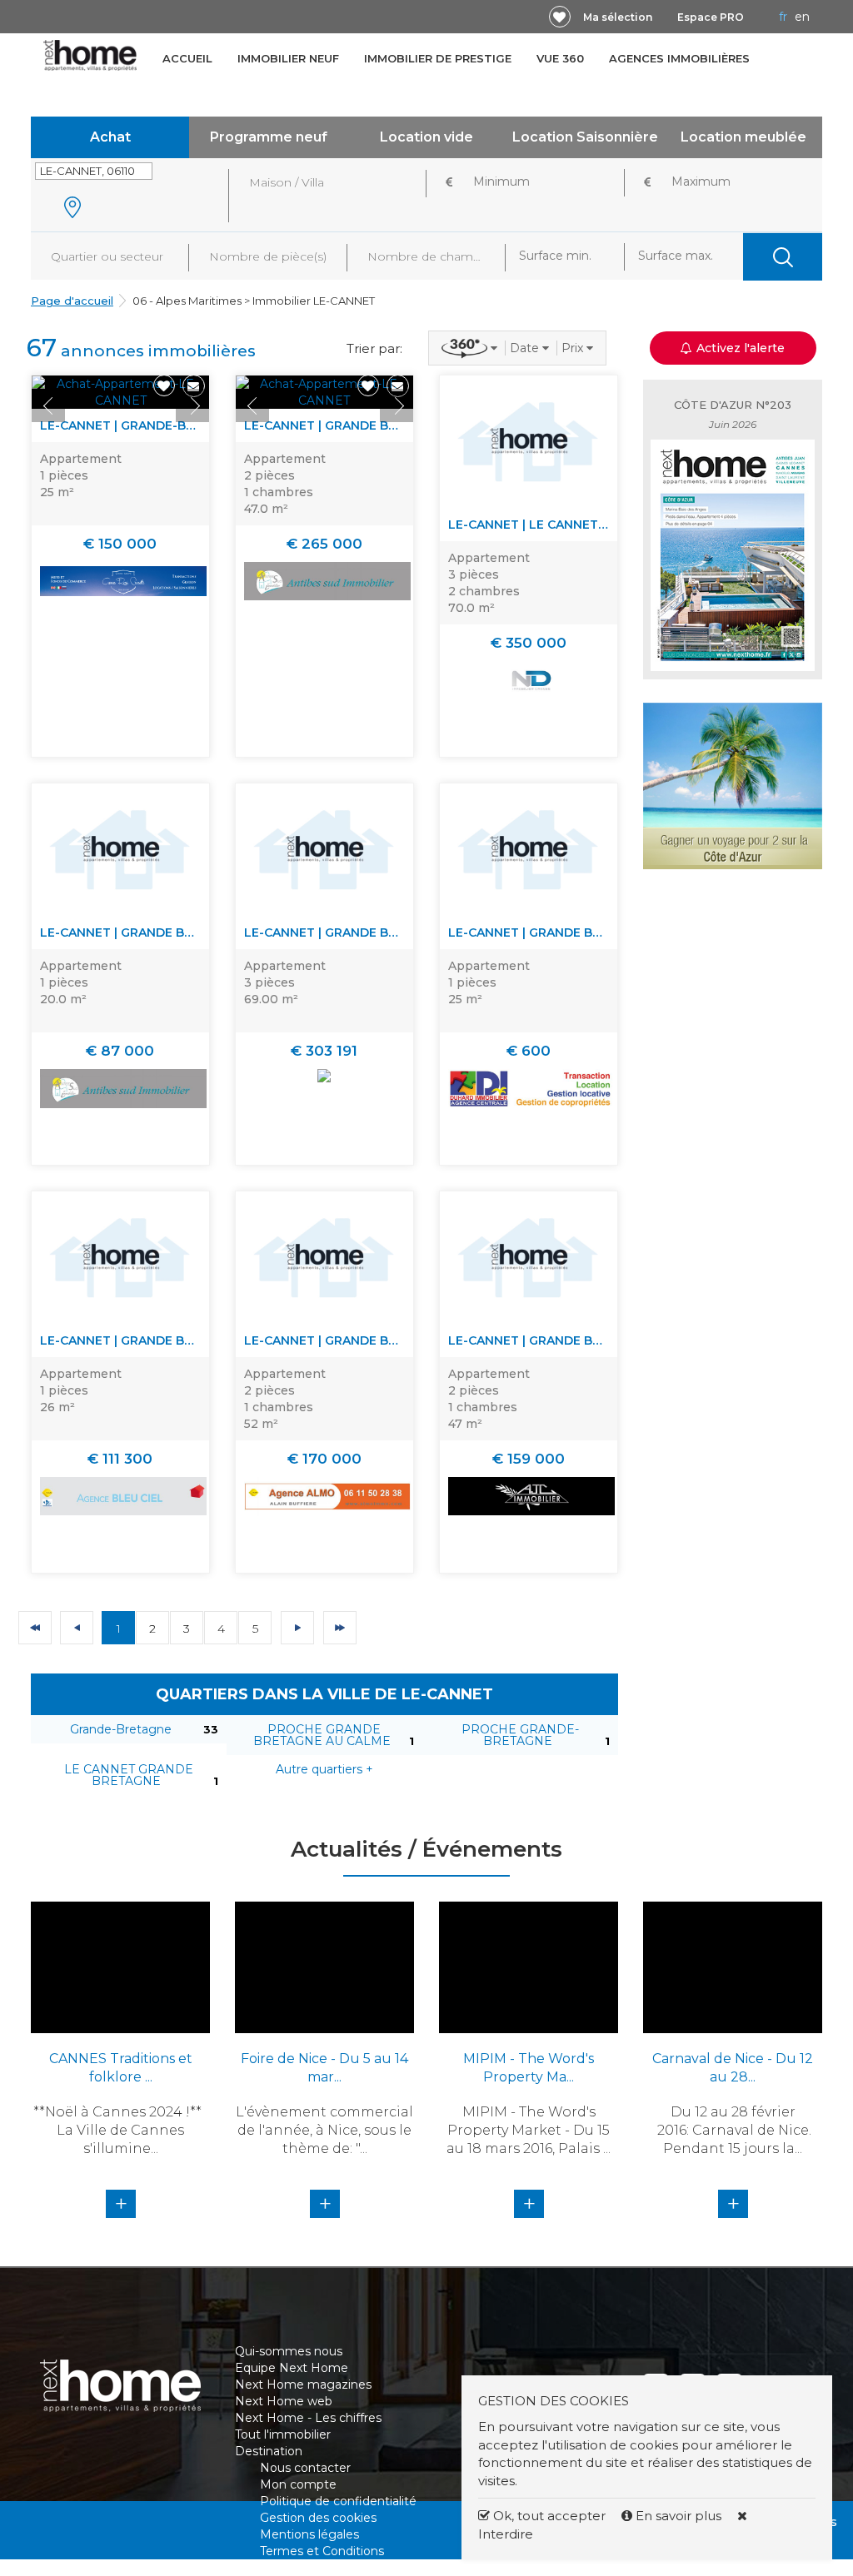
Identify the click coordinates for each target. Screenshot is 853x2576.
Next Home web (284, 2401)
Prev (48, 405)
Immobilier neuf (288, 58)
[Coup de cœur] (560, 17)
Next (192, 405)
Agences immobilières (679, 58)
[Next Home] (90, 55)
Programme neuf (269, 137)
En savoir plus (678, 2516)
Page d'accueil (72, 301)
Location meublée (743, 137)
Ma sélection (618, 17)
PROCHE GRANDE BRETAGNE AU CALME (322, 1735)
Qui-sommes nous (289, 2351)
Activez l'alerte (436, 2547)
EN (802, 17)
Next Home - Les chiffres (308, 2418)
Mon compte (298, 2484)
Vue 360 (560, 58)
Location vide (426, 137)
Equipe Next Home (292, 2368)
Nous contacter (305, 2468)
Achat (110, 137)
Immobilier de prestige (438, 58)
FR (783, 17)
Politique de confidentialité (338, 2501)
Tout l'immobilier (283, 2434)
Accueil (187, 58)
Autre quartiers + (324, 1769)
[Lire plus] (120, 392)
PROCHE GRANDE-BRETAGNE (520, 1735)
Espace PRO (711, 17)
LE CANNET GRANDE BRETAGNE (129, 1775)
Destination (269, 2451)
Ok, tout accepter (548, 2516)
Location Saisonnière (585, 137)
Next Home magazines (303, 2385)
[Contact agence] (194, 386)
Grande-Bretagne (121, 1729)
